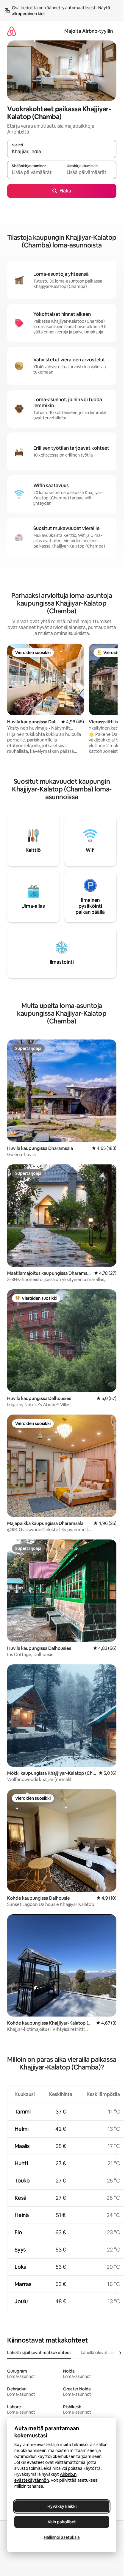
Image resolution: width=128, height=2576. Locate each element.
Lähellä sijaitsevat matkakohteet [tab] (39, 2353)
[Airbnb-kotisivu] (12, 31)
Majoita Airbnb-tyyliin (89, 31)
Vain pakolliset (62, 2522)
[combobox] (62, 152)
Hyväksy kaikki (62, 2506)
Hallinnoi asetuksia (62, 2537)
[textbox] (34, 173)
